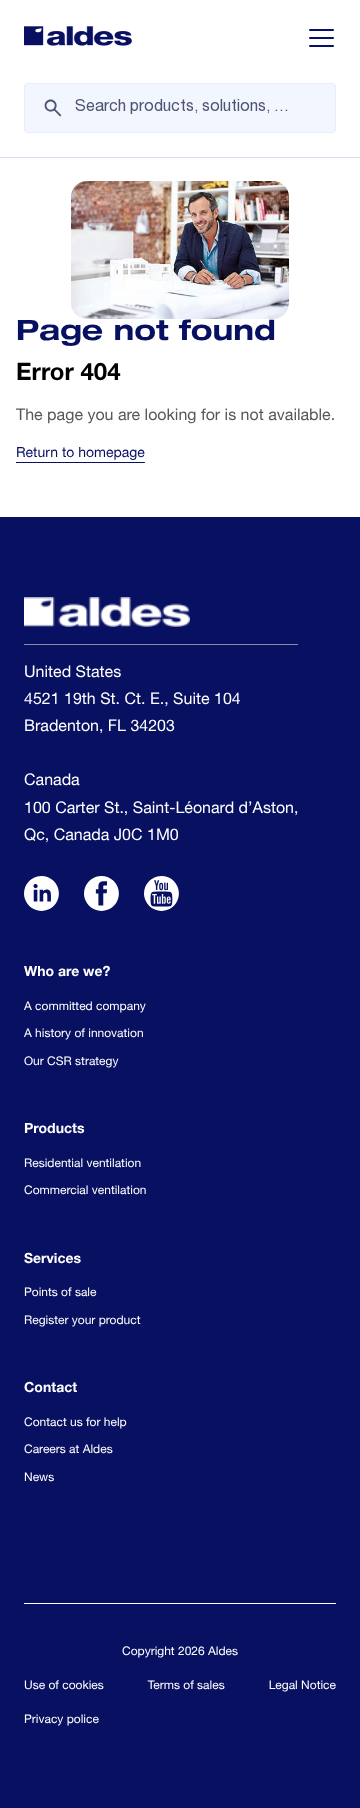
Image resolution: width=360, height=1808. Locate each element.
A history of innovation (84, 1035)
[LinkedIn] (41, 897)
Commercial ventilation (85, 1192)
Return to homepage (80, 455)
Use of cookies (64, 1687)
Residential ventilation (82, 1165)
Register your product (82, 1322)
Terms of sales (186, 1687)
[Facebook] (101, 897)
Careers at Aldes (68, 1451)
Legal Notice (302, 1687)
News (39, 1479)
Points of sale (60, 1294)
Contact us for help (75, 1424)
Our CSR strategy (71, 1063)
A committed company (85, 1008)
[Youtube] (161, 897)
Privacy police (61, 1721)
